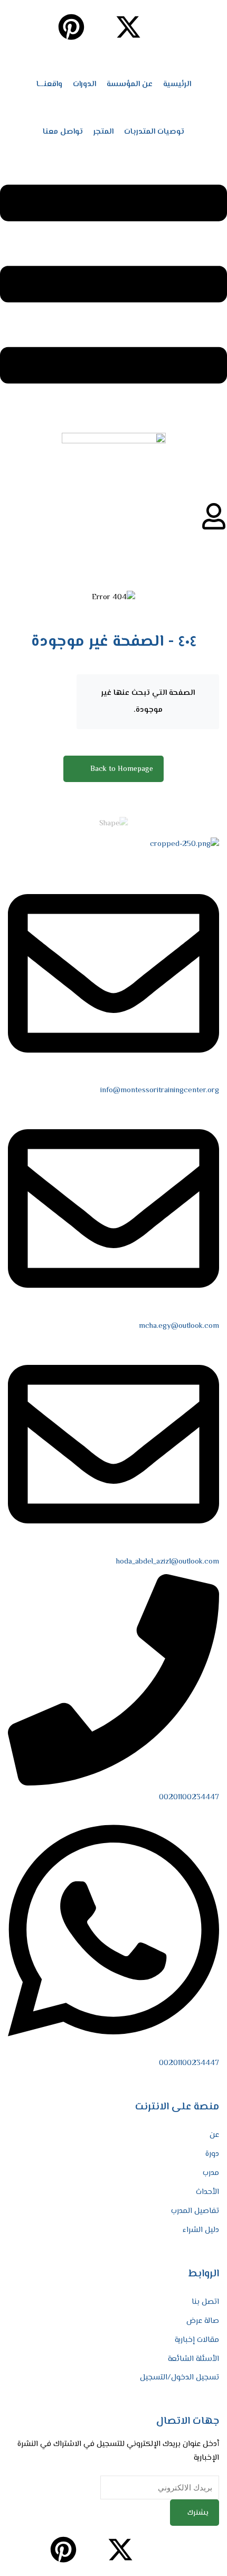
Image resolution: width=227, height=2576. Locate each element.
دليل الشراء (201, 2230)
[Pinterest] (71, 27)
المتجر (103, 132)
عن (214, 2135)
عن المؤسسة (130, 84)
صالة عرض (203, 2321)
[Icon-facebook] (214, 27)
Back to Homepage (122, 769)
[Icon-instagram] (157, 27)
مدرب (211, 2173)
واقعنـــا (49, 84)
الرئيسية (177, 84)
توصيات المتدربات (154, 132)
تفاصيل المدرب (195, 2211)
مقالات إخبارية (197, 2340)
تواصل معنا (63, 132)
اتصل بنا (205, 2302)
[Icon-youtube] (100, 27)
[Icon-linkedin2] (185, 27)
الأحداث (207, 2192)
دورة (212, 2154)
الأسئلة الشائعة (193, 2359)
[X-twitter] (128, 27)
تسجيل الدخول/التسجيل (179, 2378)
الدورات (84, 84)
